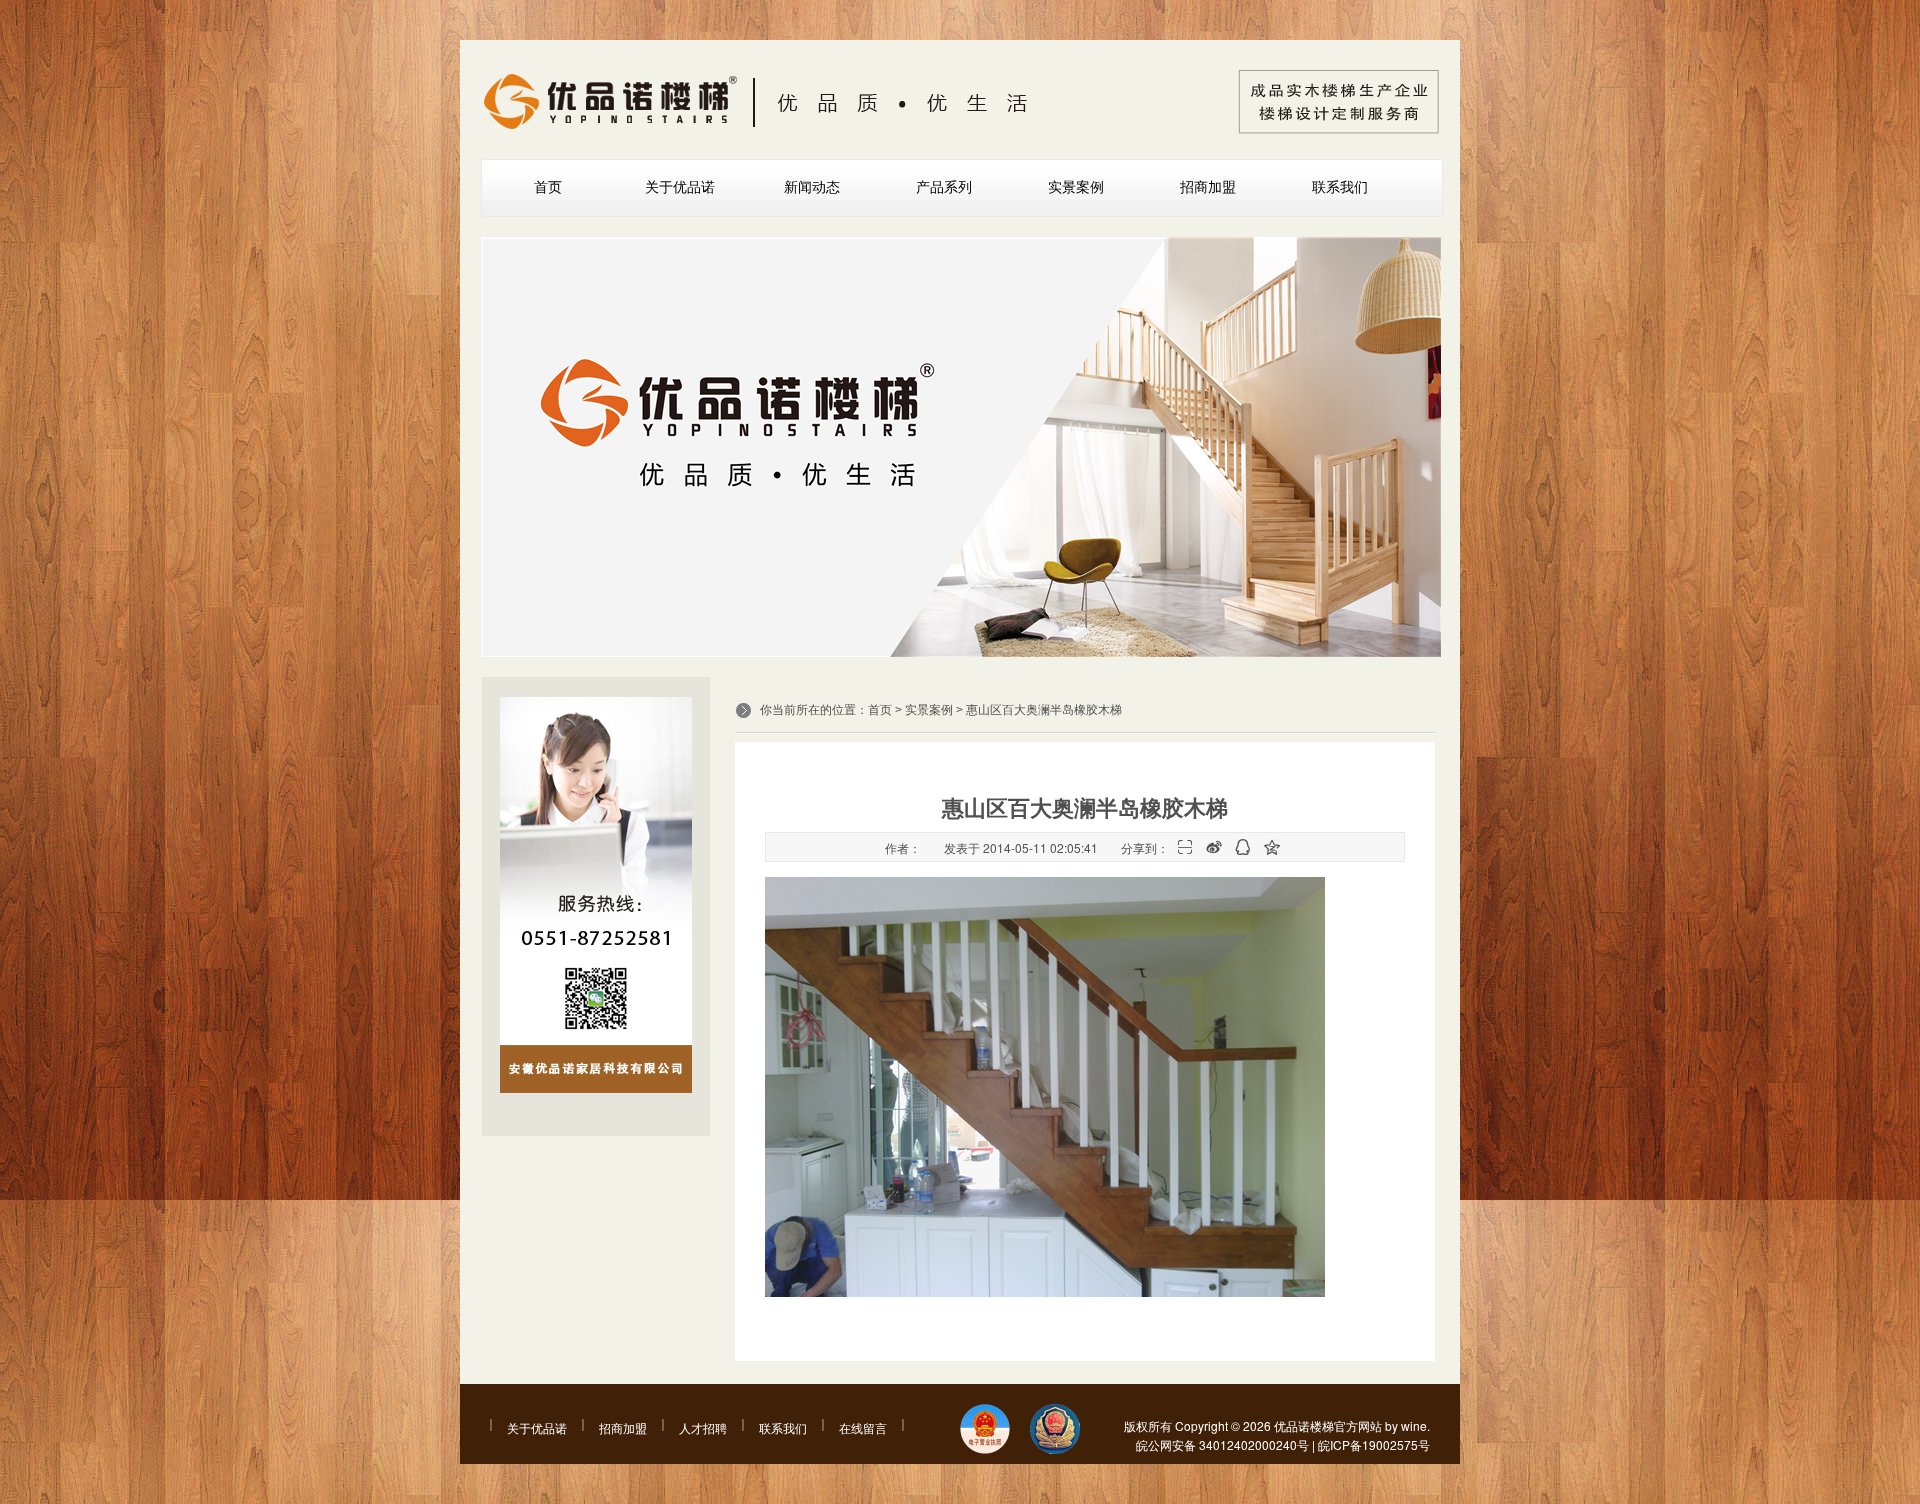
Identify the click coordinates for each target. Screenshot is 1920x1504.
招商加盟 (1208, 187)
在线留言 (863, 1427)
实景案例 (1076, 187)
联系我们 (1340, 187)
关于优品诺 (680, 187)
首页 (548, 187)
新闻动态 (812, 187)
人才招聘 (703, 1427)
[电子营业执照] (985, 1430)
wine (1414, 1425)
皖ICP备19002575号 (1374, 1444)
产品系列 (944, 187)
